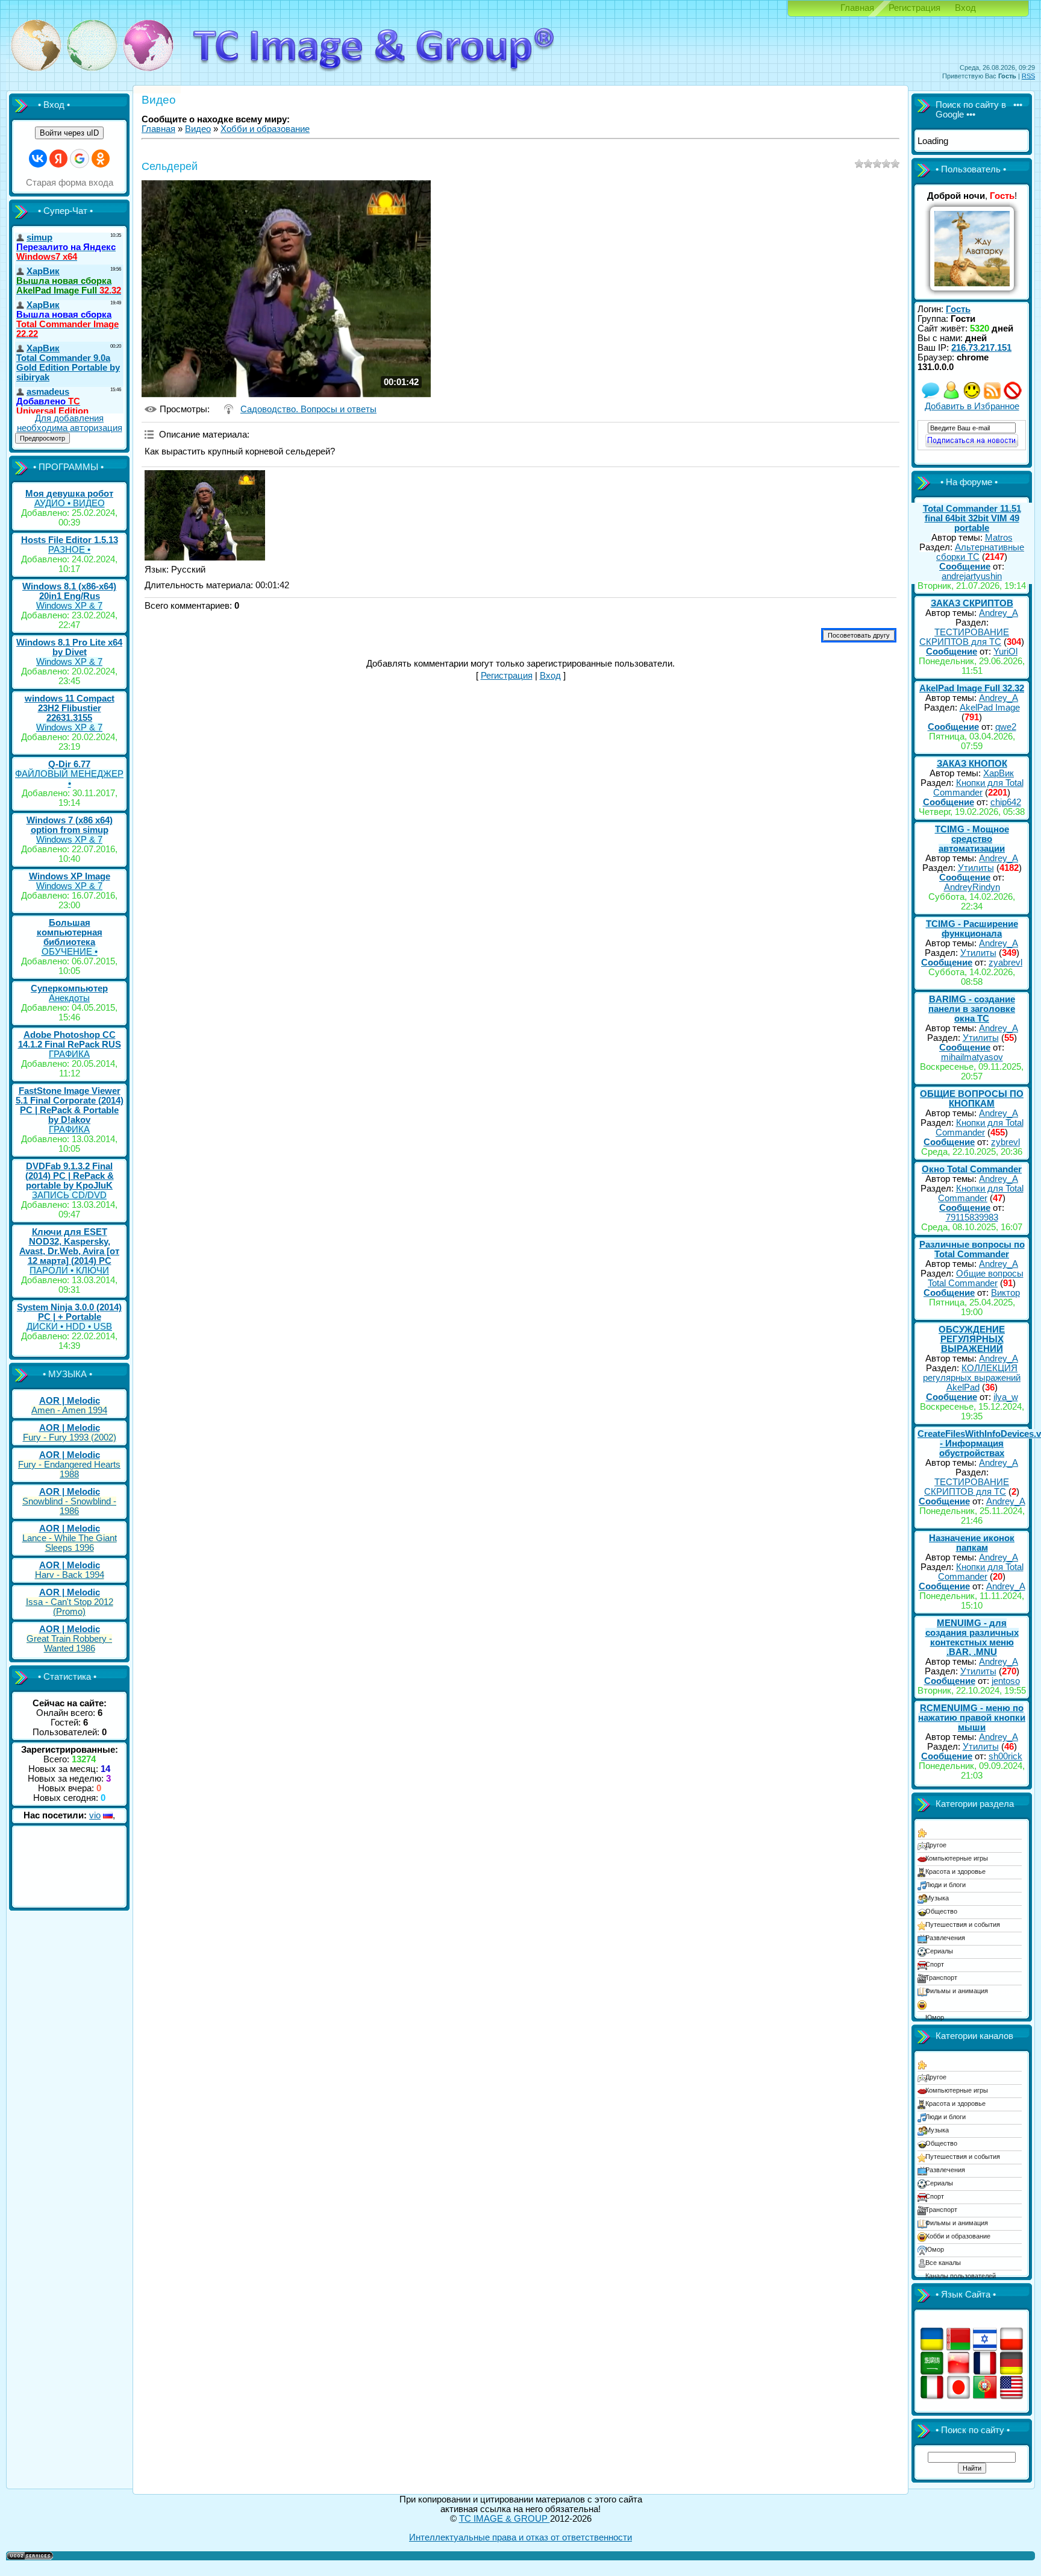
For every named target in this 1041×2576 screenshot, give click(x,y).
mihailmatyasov (972, 1057)
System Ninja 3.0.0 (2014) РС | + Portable (69, 1312)
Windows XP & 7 (69, 606)
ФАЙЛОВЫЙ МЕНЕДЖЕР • (69, 779)
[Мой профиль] (951, 397)
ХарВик (999, 773)
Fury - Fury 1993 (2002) (70, 1437)
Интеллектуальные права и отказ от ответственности (520, 2537)
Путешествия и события (963, 1924)
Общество (941, 1911)
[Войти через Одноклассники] (101, 159)
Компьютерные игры (957, 1858)
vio (95, 1815)
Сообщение (965, 567)
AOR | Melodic (70, 1401)
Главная (857, 8)
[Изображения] (205, 515)
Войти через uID (69, 133)
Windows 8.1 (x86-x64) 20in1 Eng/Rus (69, 591)
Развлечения (945, 1938)
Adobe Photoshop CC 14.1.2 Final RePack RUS (70, 1040)
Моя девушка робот (69, 494)
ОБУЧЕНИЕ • (70, 952)
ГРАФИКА (69, 1054)
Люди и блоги (946, 1885)
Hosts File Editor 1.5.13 (70, 540)
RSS (1028, 76)
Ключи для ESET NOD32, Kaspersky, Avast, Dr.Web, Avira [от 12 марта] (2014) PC (69, 1246)
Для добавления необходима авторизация (70, 423)
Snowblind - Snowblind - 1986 (69, 1506)
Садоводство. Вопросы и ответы (308, 409)
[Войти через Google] (80, 159)
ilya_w (1006, 1397)
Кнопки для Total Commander (978, 788)
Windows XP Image (70, 876)
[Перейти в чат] (972, 397)
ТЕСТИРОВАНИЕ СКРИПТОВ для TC (964, 637)
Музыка (937, 1898)
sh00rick (1005, 1756)
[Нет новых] (931, 397)
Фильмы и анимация (957, 1991)
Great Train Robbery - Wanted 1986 (69, 1644)
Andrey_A (999, 613)
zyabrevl (1005, 963)
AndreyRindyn (972, 887)
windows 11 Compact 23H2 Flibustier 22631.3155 (70, 708)
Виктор (1005, 1293)
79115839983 (972, 1217)
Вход (965, 8)
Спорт (935, 1964)
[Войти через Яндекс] (58, 159)
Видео (198, 129)
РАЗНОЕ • (69, 550)
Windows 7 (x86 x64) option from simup (70, 825)
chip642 (1006, 802)
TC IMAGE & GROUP (505, 2519)
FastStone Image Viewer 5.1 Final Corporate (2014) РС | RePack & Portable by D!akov (70, 1105)
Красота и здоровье (955, 1871)
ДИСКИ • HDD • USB (69, 1327)
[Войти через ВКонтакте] (38, 159)
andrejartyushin (972, 576)
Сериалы (939, 1951)
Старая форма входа (70, 183)
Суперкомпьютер (69, 988)
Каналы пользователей (961, 2276)
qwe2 (1006, 727)
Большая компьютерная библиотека (70, 932)
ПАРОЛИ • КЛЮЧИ (69, 1271)
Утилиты (976, 868)
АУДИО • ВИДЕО (70, 503)
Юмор (935, 2017)
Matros (999, 538)
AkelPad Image (990, 708)
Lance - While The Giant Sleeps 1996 (70, 1543)
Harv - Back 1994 (70, 1575)
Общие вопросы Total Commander (976, 1278)
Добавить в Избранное (972, 406)
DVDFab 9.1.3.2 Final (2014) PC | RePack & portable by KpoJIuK (70, 1176)
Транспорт (941, 1978)
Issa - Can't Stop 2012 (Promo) (70, 1607)
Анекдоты (69, 998)
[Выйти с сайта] (1013, 397)
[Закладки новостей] (992, 397)
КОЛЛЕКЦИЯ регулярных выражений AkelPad (972, 1378)
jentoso (1006, 1681)
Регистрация (914, 8)
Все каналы (943, 2263)
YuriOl (1005, 652)
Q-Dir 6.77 (69, 764)
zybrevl (1005, 1142)
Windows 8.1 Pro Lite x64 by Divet (69, 647)
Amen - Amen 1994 (69, 1410)
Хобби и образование (265, 129)
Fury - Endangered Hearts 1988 (69, 1469)
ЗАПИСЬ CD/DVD (69, 1195)
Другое (936, 1845)
